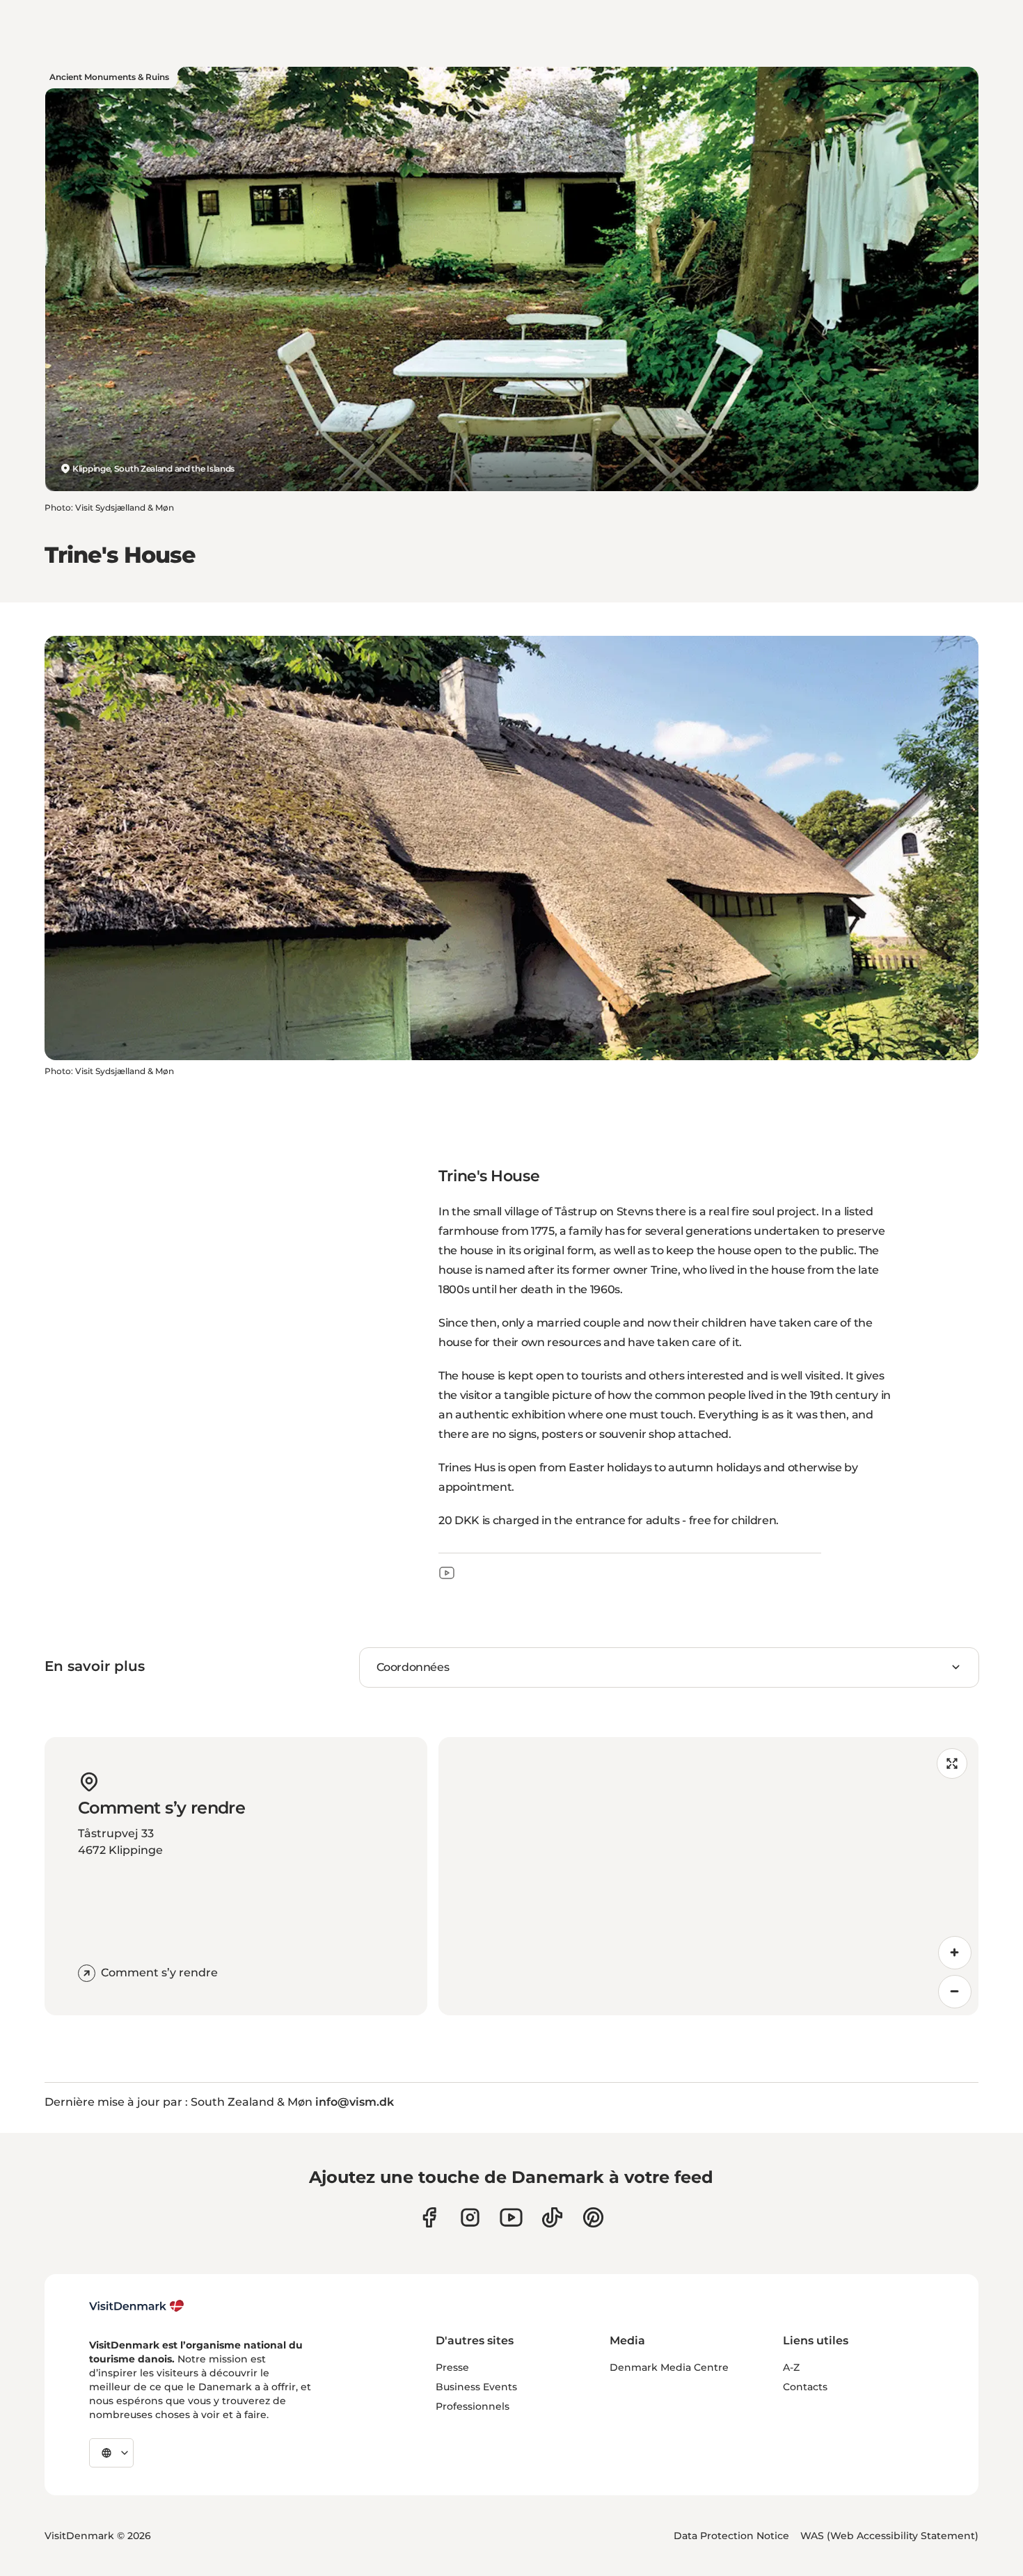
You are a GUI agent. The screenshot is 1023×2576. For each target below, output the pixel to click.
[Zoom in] (955, 1953)
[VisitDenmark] (137, 2306)
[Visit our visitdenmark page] (511, 2217)
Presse (452, 2367)
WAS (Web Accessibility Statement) (889, 2536)
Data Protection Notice (731, 2536)
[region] (708, 1876)
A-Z (791, 2367)
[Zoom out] (955, 1992)
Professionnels (473, 2406)
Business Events (476, 2387)
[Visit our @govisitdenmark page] (552, 2217)
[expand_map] (952, 1763)
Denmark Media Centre (669, 2367)
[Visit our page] (470, 2217)
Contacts (805, 2387)
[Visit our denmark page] (429, 2217)
